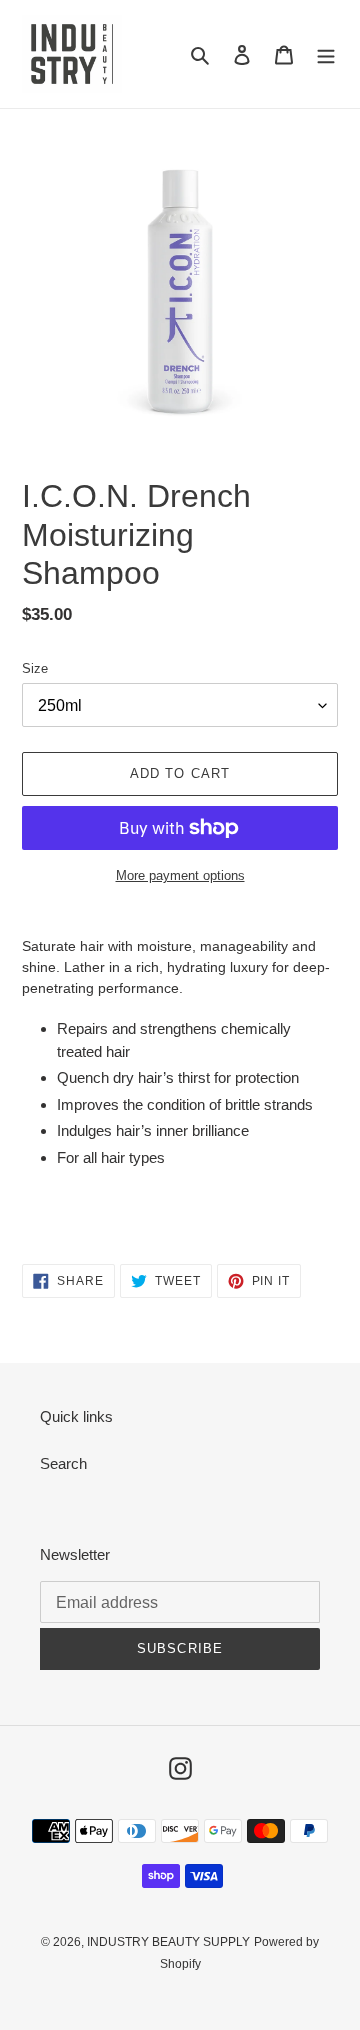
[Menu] (326, 54)
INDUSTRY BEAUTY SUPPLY (168, 1942)
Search (63, 1463)
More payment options (180, 875)
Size (35, 668)
